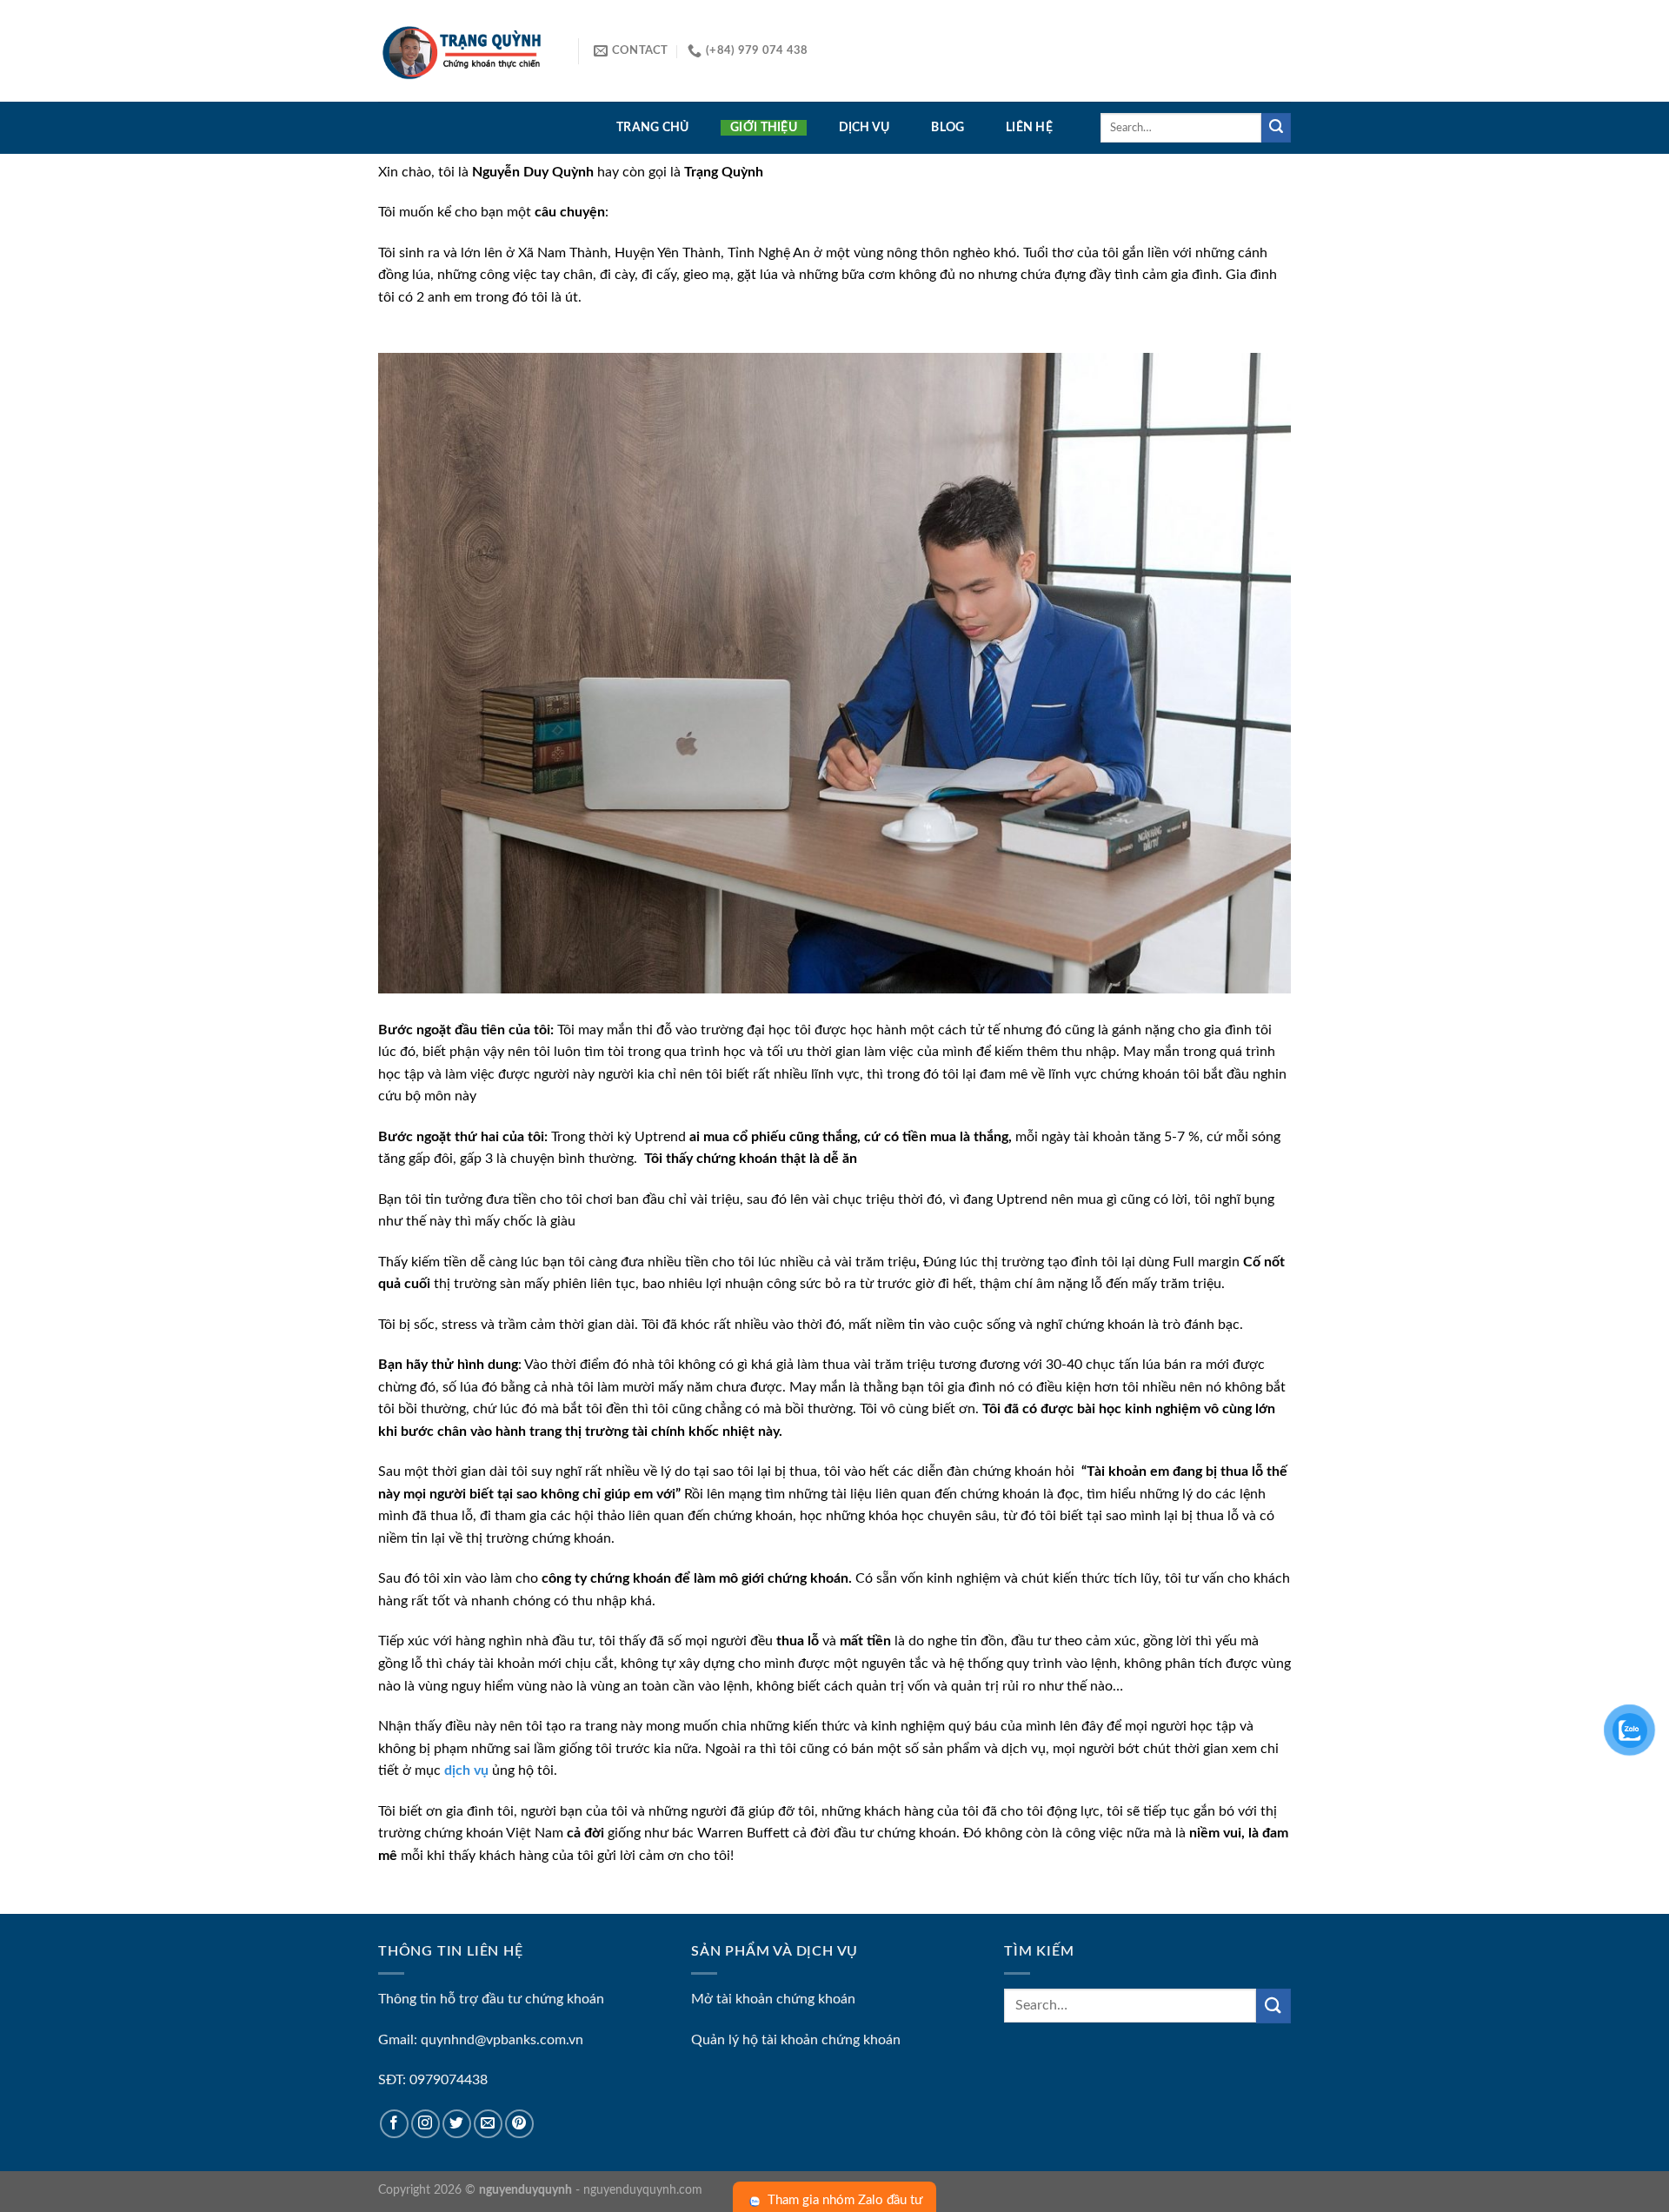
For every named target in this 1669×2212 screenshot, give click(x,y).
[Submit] (1276, 128)
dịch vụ (466, 1770)
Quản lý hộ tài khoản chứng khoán (796, 2040)
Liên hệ (1029, 127)
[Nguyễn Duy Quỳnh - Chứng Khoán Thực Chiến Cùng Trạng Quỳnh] (465, 51)
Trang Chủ (653, 127)
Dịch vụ (864, 127)
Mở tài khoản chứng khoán (773, 1999)
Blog (948, 127)
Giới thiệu (764, 127)
